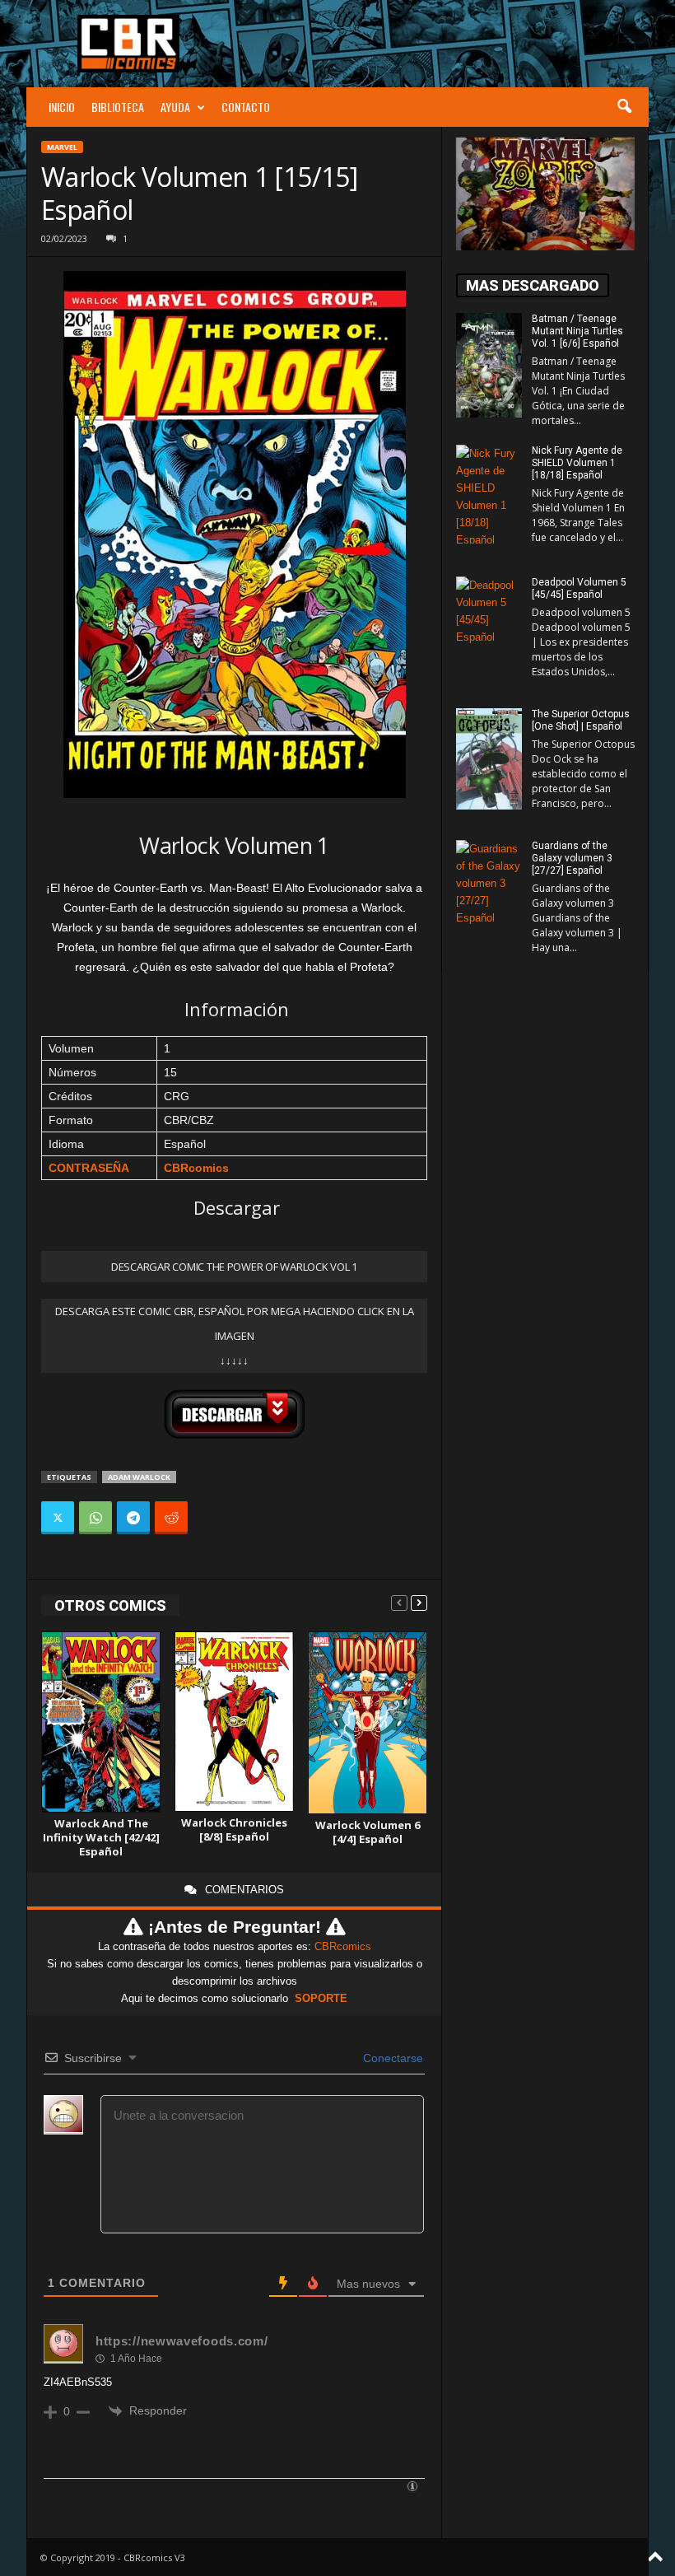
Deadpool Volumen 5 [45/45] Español (579, 588)
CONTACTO (246, 107)
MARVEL (62, 147)
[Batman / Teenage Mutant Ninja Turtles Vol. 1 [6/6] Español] (489, 365)
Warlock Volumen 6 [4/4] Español (368, 1832)
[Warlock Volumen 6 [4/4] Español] (368, 1723)
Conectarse (391, 2058)
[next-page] (419, 1602)
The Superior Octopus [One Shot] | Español (581, 720)
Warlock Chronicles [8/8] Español (234, 1829)
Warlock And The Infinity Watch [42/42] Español (101, 1837)
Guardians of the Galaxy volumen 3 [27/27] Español (572, 858)
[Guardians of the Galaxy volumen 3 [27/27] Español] (489, 889)
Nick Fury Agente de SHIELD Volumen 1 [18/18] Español (577, 463)
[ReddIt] (171, 1518)
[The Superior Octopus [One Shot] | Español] (489, 759)
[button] (624, 107)
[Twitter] (58, 1518)
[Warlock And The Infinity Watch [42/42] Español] (101, 1722)
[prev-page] (399, 1602)
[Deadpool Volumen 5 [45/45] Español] (489, 626)
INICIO (62, 107)
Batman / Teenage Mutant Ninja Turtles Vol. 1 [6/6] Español (577, 331)
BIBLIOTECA (118, 107)
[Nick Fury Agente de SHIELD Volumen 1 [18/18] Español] (489, 494)
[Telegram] (133, 1518)
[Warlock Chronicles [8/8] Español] (234, 1722)
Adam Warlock (139, 1477)
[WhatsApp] (95, 1518)
